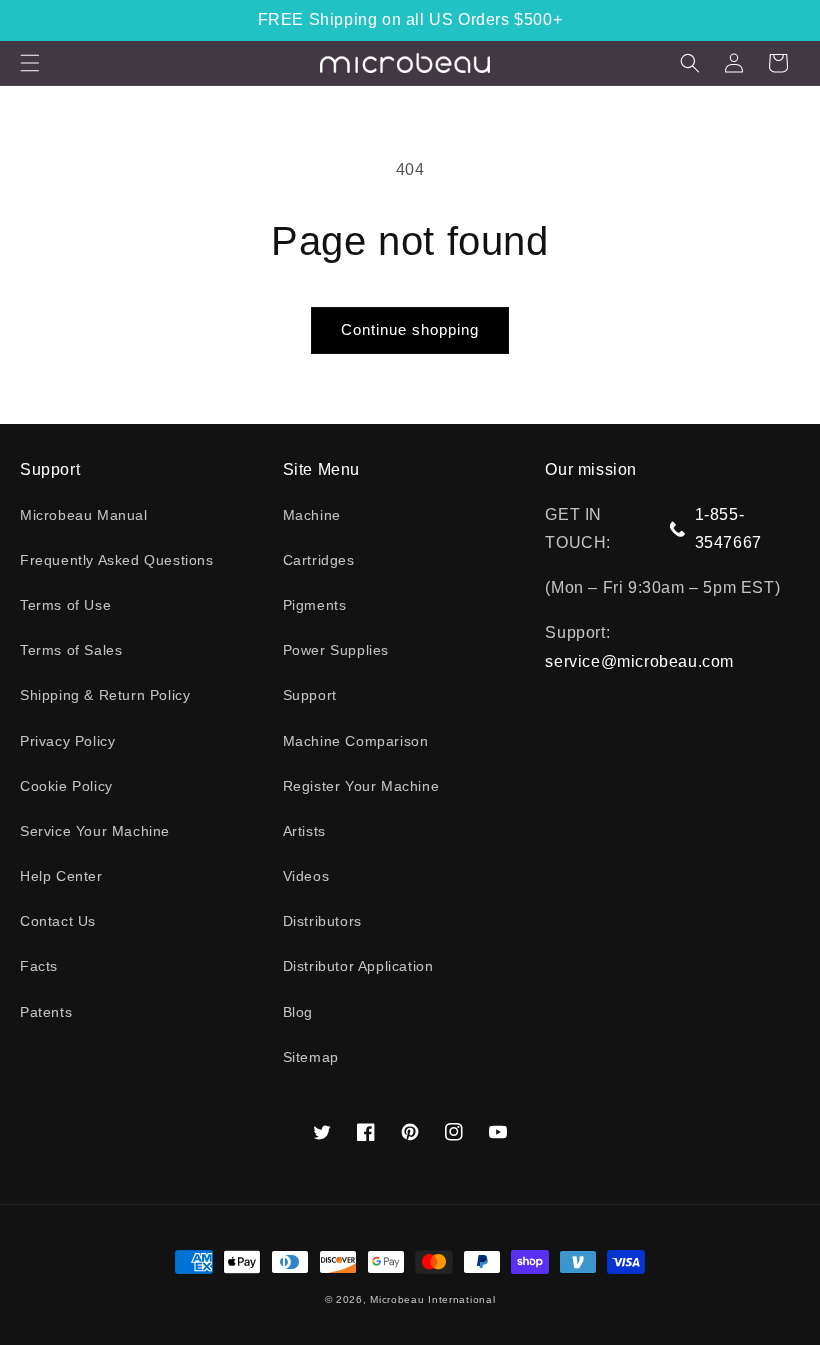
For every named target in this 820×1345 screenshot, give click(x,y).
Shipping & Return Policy (105, 695)
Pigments (315, 605)
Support (310, 695)
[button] (30, 63)
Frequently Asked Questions (117, 560)
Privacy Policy (67, 741)
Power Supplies (336, 650)
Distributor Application (358, 966)
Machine (312, 515)
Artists (304, 831)
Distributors (322, 921)
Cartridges (319, 560)
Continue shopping (410, 329)
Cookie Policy (66, 786)
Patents (46, 1012)
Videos (306, 876)
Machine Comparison (356, 741)
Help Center (61, 876)
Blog (298, 1012)
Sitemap (311, 1057)
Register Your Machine (361, 786)
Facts (39, 966)
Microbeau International (432, 1299)
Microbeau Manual (84, 515)
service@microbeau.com (639, 661)
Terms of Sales (71, 650)
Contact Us (58, 921)
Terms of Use (65, 605)
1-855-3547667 (728, 529)
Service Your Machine (95, 831)
